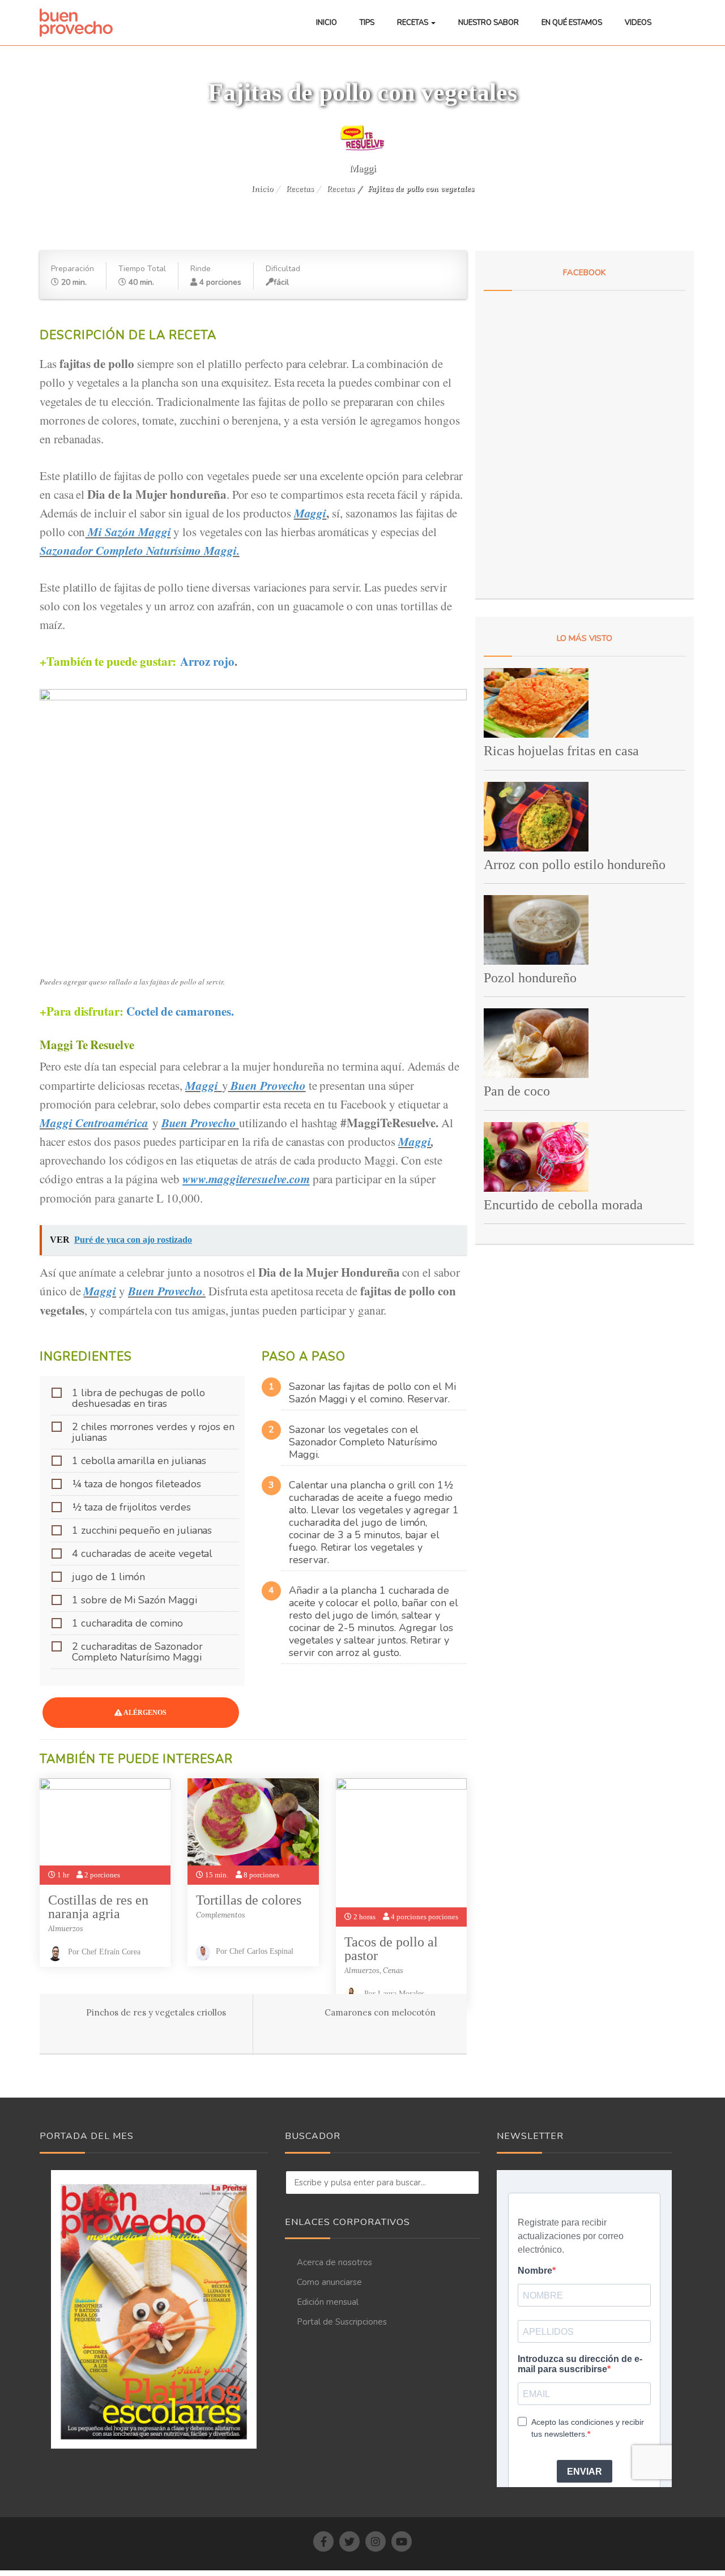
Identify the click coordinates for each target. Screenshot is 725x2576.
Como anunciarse (329, 2282)
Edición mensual (328, 2302)
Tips (367, 23)
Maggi (363, 168)
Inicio (327, 23)
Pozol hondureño (530, 978)
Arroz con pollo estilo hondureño (575, 865)
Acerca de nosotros (334, 2262)
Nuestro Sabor (489, 23)
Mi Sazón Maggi (129, 532)
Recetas (413, 23)
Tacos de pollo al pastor (391, 1949)
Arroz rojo (207, 661)
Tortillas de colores (249, 1900)
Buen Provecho (268, 1085)
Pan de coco (517, 1091)
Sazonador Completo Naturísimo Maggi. (140, 550)
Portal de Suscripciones (342, 2322)
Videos (638, 23)
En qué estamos (572, 23)
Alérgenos (144, 1713)
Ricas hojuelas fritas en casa (561, 751)
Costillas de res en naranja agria (98, 1907)
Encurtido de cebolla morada (563, 1205)
